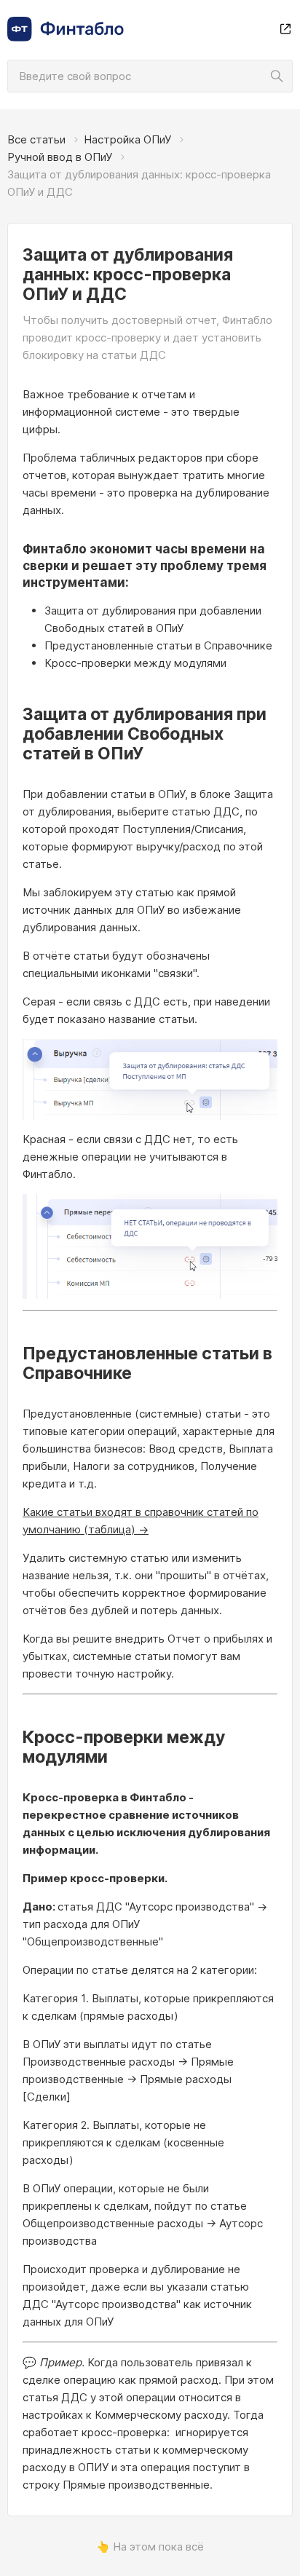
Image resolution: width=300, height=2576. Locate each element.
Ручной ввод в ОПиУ (60, 157)
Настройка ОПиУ (127, 139)
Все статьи (36, 139)
